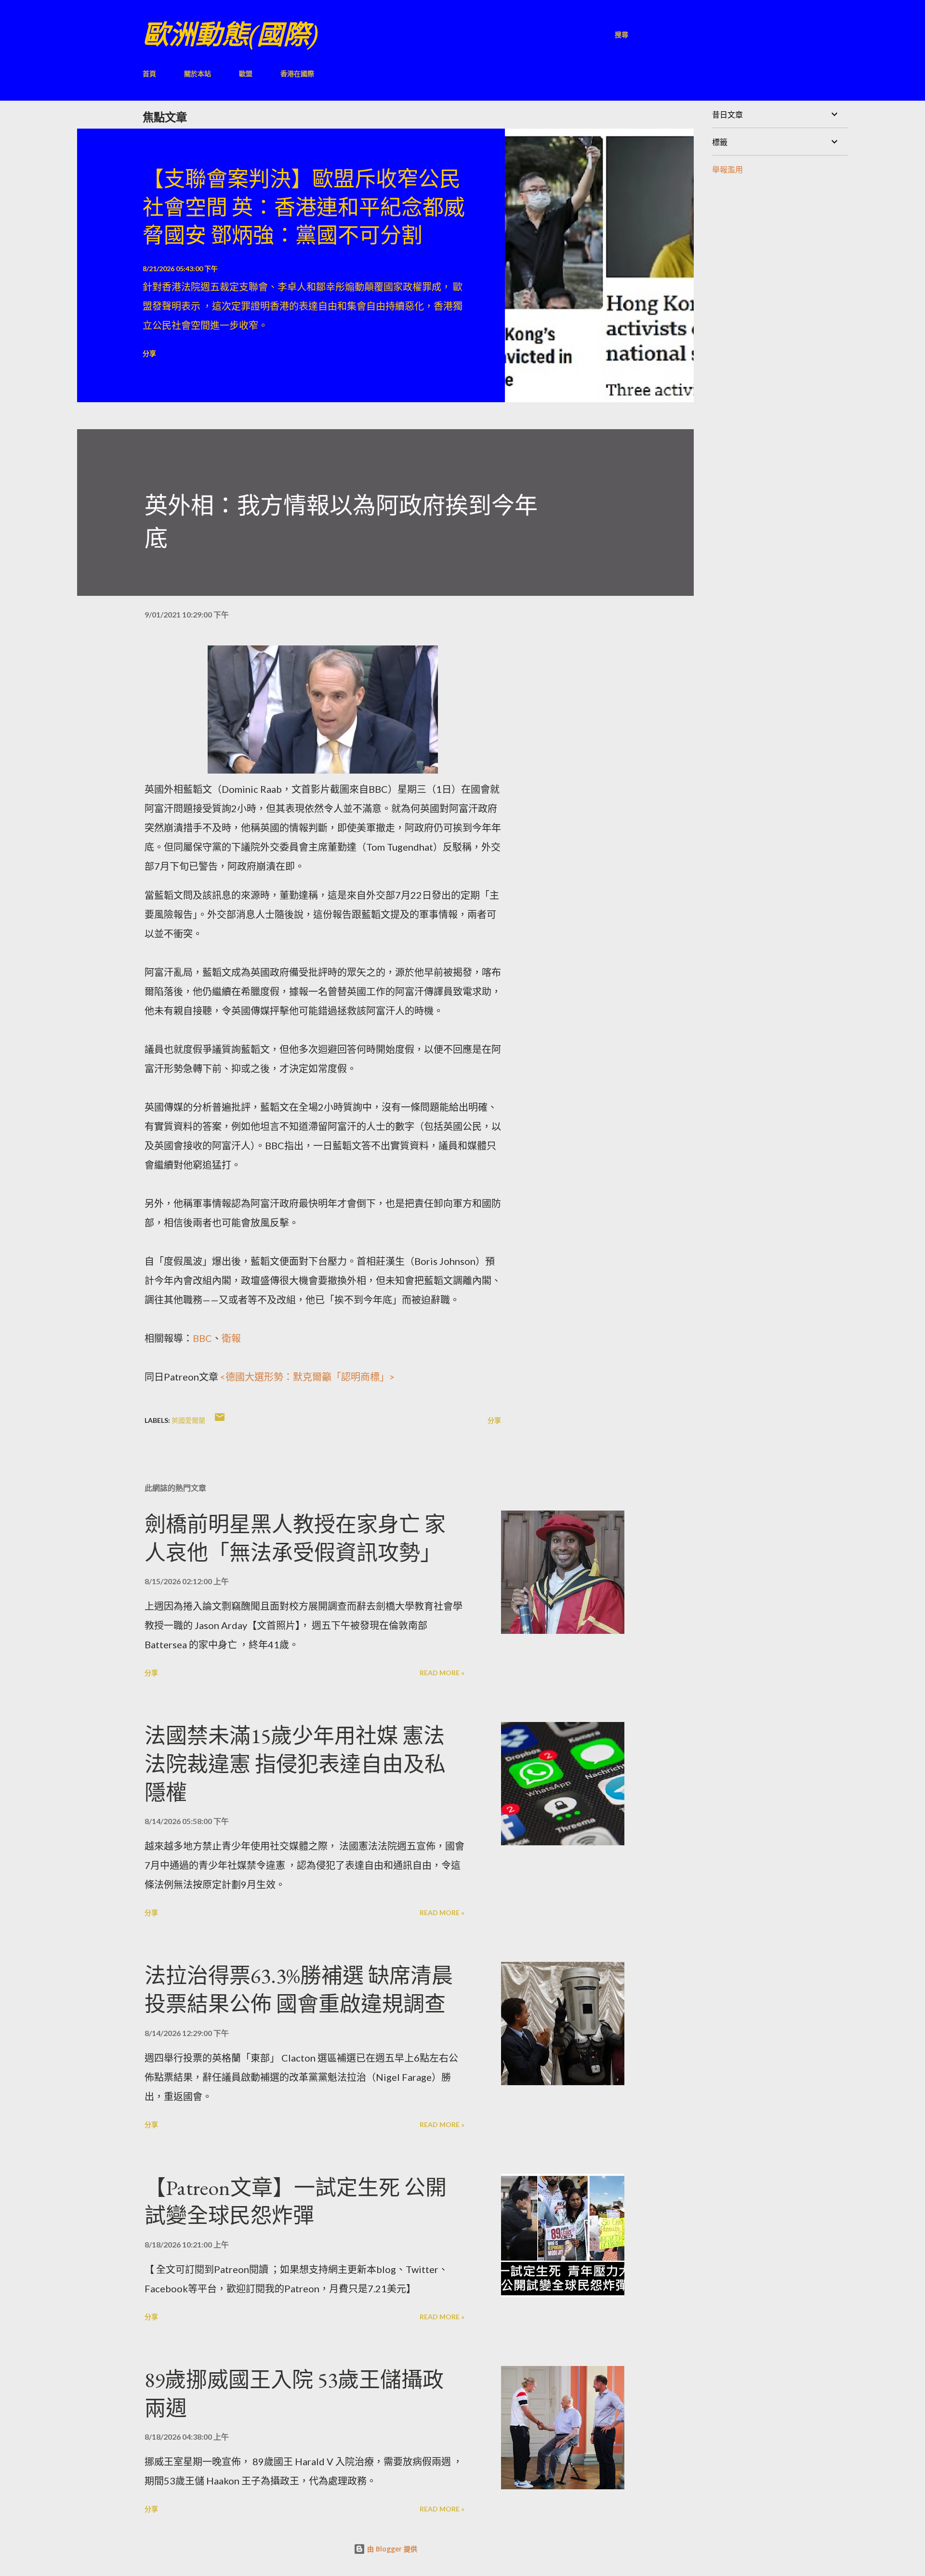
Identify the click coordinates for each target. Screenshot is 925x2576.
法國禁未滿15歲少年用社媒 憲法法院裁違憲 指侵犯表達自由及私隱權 (295, 1764)
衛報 (231, 1338)
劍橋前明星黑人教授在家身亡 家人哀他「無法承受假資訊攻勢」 (295, 1538)
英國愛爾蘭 (188, 1420)
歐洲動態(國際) (230, 34)
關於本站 (198, 73)
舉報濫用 (727, 169)
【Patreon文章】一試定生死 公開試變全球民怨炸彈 (296, 2202)
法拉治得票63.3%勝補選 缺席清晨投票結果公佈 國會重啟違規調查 (299, 1990)
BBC (202, 1338)
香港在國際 (297, 73)
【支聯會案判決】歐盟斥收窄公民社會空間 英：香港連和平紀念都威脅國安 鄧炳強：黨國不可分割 (304, 207)
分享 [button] (149, 353)
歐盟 (246, 73)
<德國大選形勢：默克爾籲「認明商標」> (307, 1377)
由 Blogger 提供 (391, 2549)
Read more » (442, 1673)
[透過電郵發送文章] (220, 1420)
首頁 (149, 73)
